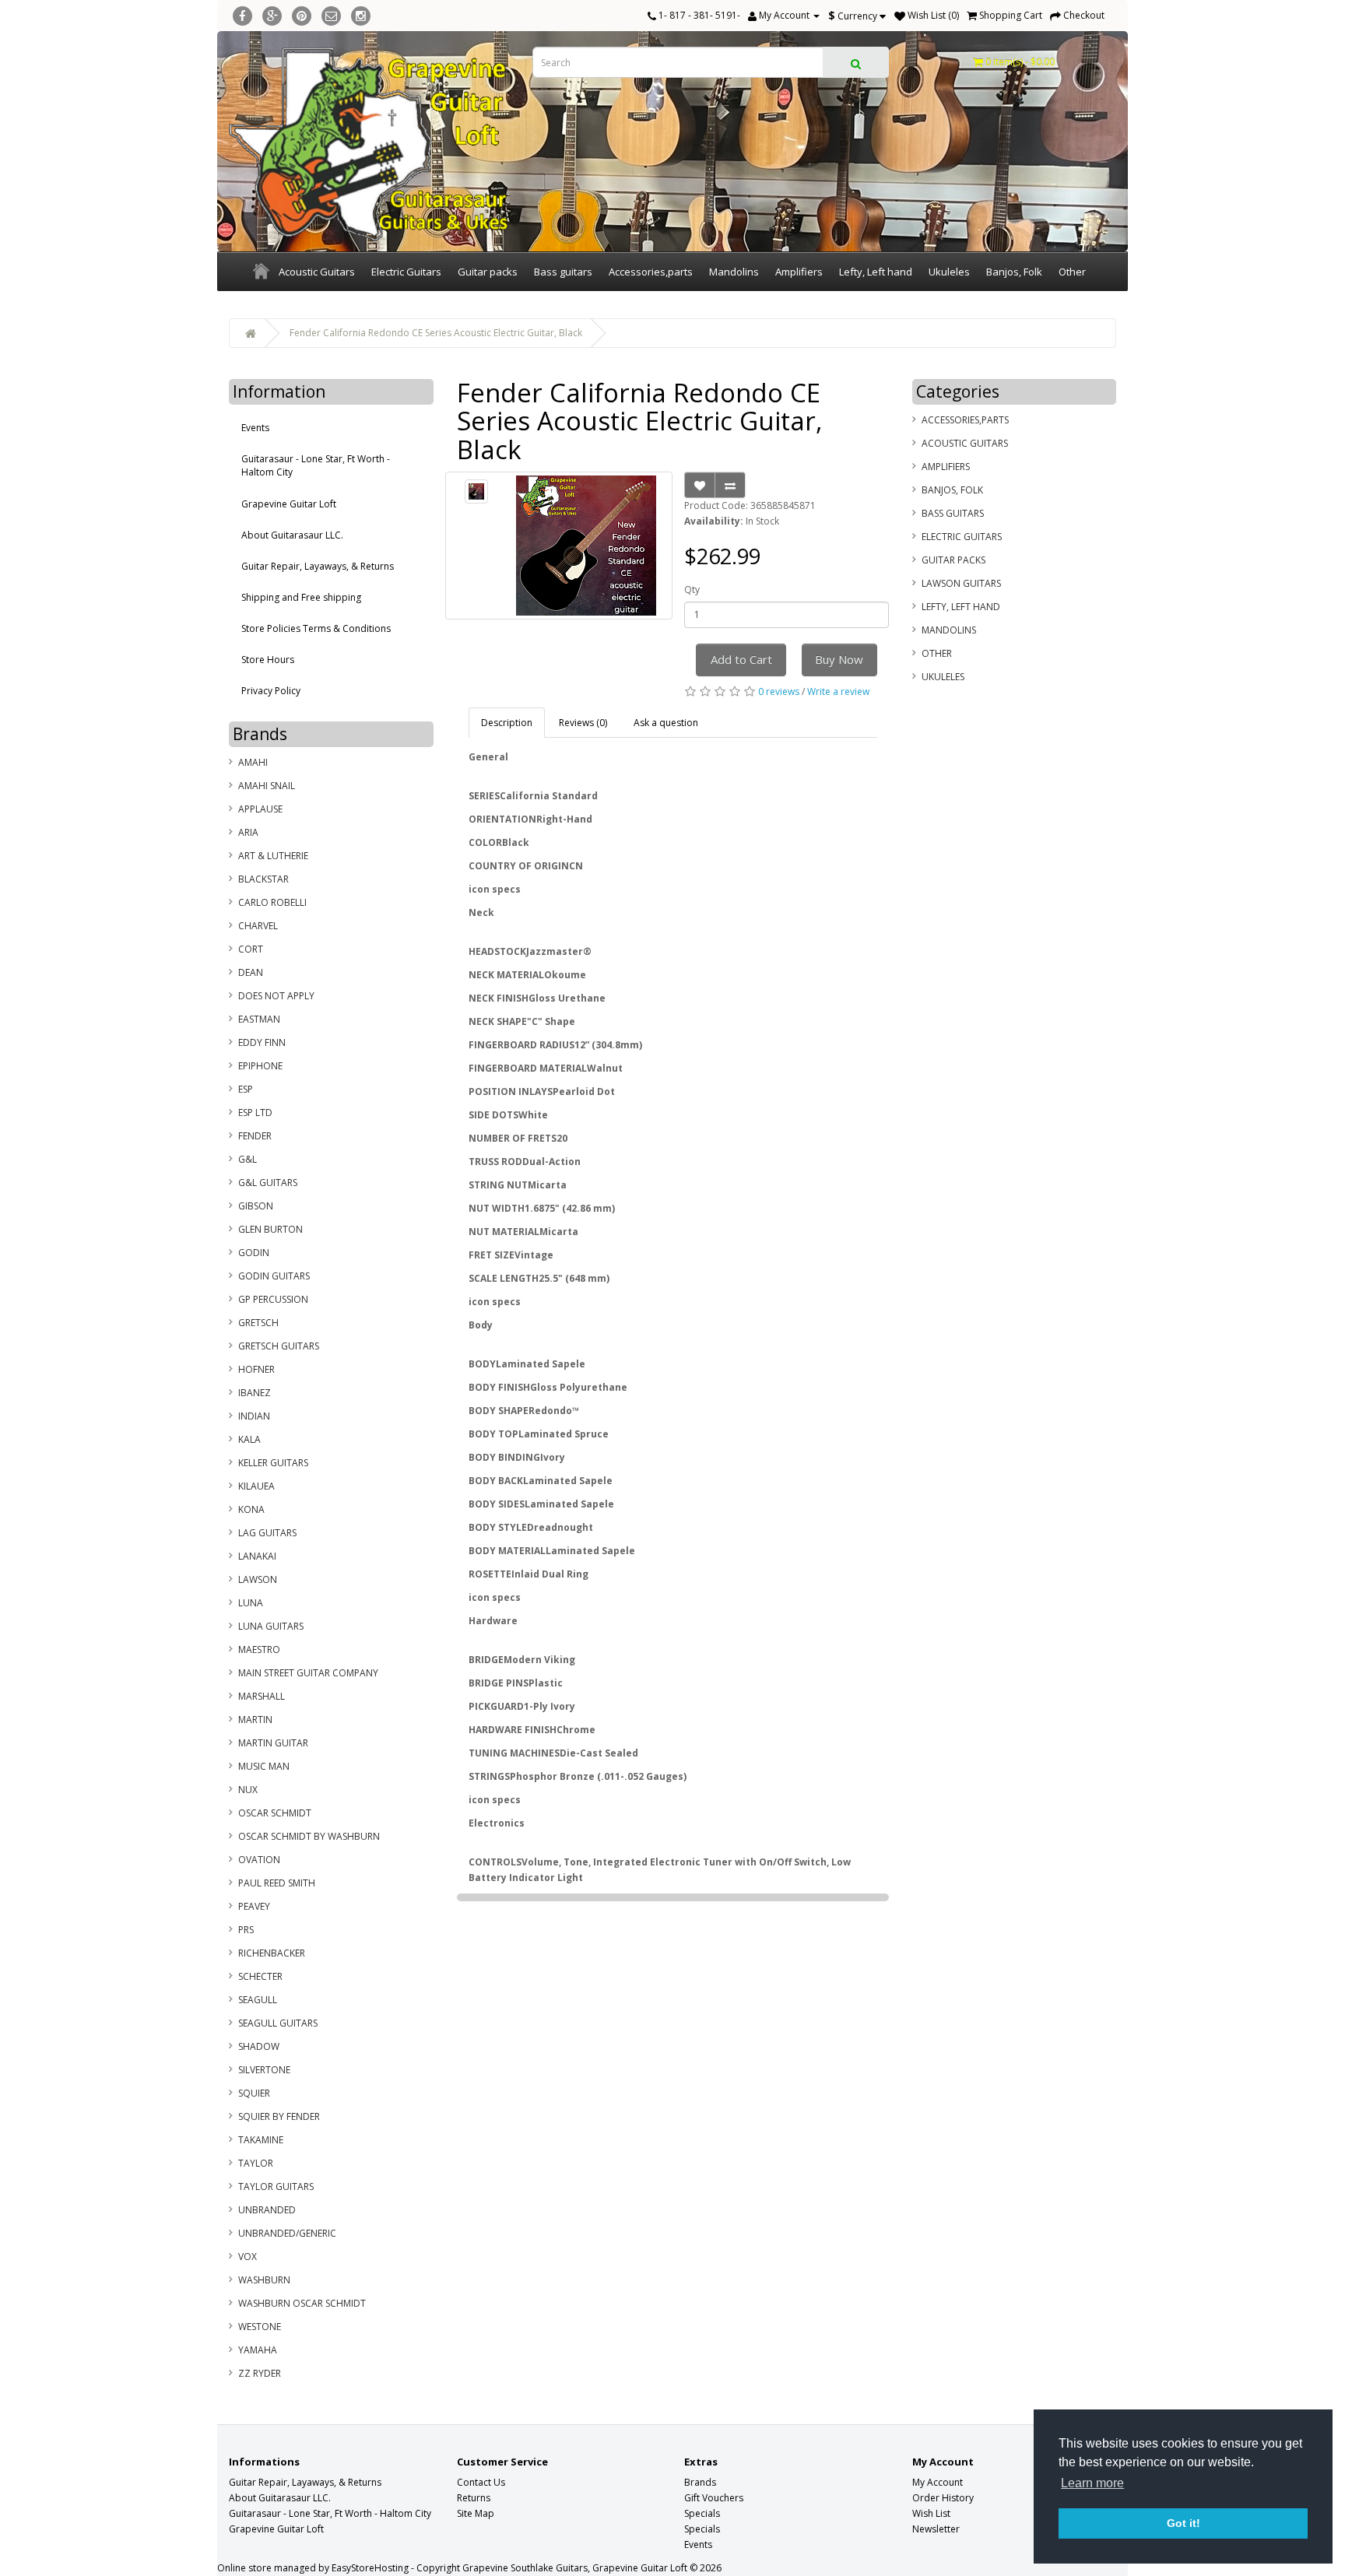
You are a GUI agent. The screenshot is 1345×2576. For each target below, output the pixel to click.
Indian (254, 1416)
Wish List (931, 2513)
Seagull (258, 2000)
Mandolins (734, 272)
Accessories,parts (651, 272)
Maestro (259, 1649)
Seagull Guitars (278, 2023)
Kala (249, 1439)
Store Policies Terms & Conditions (316, 628)
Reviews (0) (583, 723)
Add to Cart (741, 659)
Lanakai (257, 1556)
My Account (938, 2482)
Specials (702, 2513)
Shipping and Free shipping (301, 597)
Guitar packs (488, 272)
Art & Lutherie (273, 856)
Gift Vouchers (714, 2498)
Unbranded (267, 2210)
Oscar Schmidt (275, 1813)
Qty (692, 590)
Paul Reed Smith (277, 1883)
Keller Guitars (273, 1463)
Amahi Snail (267, 786)
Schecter (260, 1976)
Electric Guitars (406, 272)
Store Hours (268, 660)
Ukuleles (949, 272)
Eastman (259, 1019)
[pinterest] (302, 14)
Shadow (259, 2046)
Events (255, 428)
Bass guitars (563, 272)
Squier (254, 2093)
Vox (248, 2257)
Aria (248, 832)
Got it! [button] (1183, 2523)
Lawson (258, 1579)
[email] (331, 14)
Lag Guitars (267, 1533)
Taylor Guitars (276, 2186)
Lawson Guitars (961, 583)
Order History (943, 2498)
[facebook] (242, 14)
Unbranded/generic (287, 2233)
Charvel (258, 926)
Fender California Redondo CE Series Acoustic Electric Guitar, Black (436, 333)
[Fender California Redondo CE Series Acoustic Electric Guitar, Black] (477, 491)
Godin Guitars (274, 1276)
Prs (246, 1930)
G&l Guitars (268, 1183)
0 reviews (779, 691)
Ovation (259, 1860)
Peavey (254, 1906)
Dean (251, 972)
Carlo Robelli (272, 902)
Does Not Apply (276, 996)
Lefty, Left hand (876, 272)
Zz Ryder (260, 2373)
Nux (248, 1790)
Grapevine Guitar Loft (289, 504)
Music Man (264, 1766)
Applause (260, 809)
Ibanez (255, 1393)
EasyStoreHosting (370, 2568)
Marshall (262, 1696)
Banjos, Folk (1014, 272)
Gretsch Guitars (279, 1346)
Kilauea (256, 1486)
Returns (474, 2498)
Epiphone (260, 1066)
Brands (700, 2482)
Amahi (253, 762)
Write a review (838, 691)
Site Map (476, 2513)
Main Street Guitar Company (308, 1673)
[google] (272, 14)
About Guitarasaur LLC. (292, 535)
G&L (248, 1159)
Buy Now (839, 659)
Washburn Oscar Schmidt (302, 2303)
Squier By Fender (279, 2116)
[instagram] (361, 14)
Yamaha (258, 2350)
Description (507, 723)
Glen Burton (270, 1229)
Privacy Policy (271, 691)
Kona (251, 1509)
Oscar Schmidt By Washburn (309, 1836)
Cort (251, 949)
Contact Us (481, 2482)
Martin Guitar (273, 1743)
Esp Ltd (255, 1113)
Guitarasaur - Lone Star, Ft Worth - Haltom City (316, 465)
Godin (254, 1253)
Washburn (264, 2280)
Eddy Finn (262, 1042)
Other (1072, 272)
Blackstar (263, 879)
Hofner (256, 1369)
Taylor (256, 2163)
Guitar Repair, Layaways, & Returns (318, 566)
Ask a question (666, 723)
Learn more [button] (1092, 2483)
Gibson (256, 1206)
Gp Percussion (273, 1299)
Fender (255, 1136)
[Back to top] (1294, 2525)
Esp (246, 1089)
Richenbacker (272, 1953)
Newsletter (936, 2529)
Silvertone (264, 2070)
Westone (260, 2327)
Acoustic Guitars (317, 272)
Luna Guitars (271, 1626)
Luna (251, 1603)
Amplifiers (799, 272)
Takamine (261, 2140)
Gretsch (258, 1323)
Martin (255, 1720)
